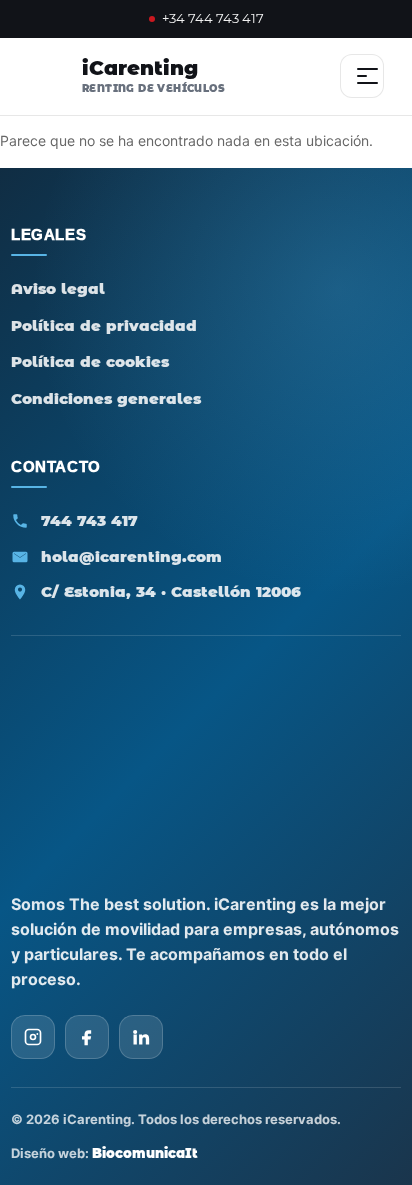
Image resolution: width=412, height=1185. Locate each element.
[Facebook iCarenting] (87, 1037)
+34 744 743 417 (213, 18)
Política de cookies (90, 361)
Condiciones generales (106, 398)
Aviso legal (58, 288)
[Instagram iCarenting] (33, 1037)
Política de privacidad (104, 325)
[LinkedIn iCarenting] (141, 1037)
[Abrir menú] (362, 76)
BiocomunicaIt (145, 1153)
